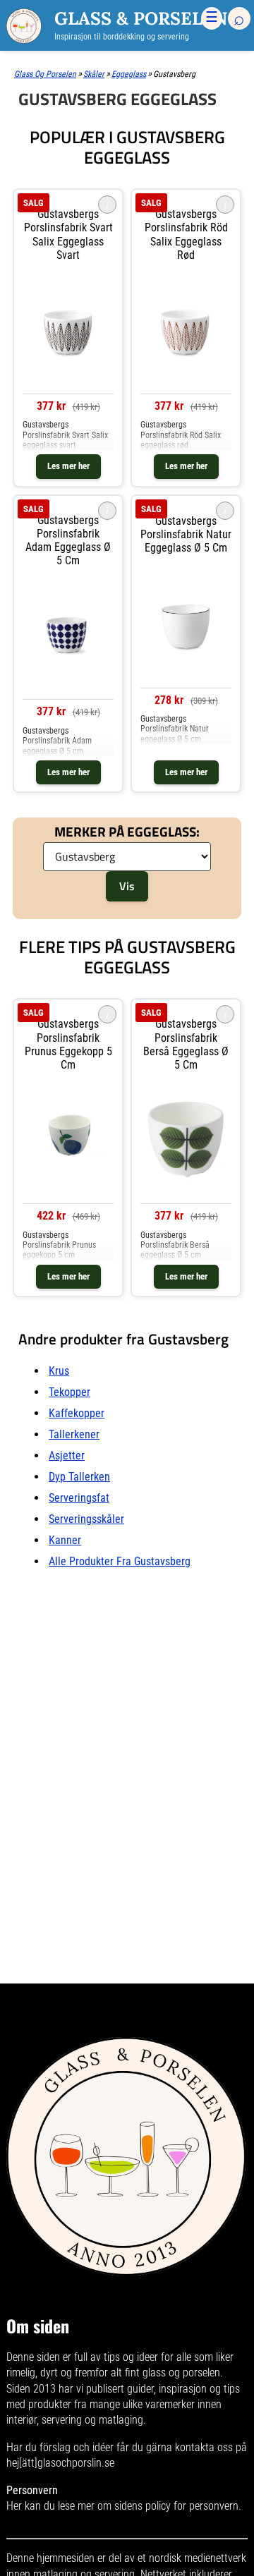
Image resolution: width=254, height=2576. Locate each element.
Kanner (65, 1540)
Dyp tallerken (79, 1477)
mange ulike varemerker (142, 2404)
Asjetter (67, 1456)
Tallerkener (74, 1434)
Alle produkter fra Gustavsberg (120, 1561)
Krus (59, 1371)
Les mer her (68, 466)
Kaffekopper (77, 1413)
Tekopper (69, 1392)
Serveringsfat (79, 1498)
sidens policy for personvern (176, 2506)
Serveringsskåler (86, 1519)
